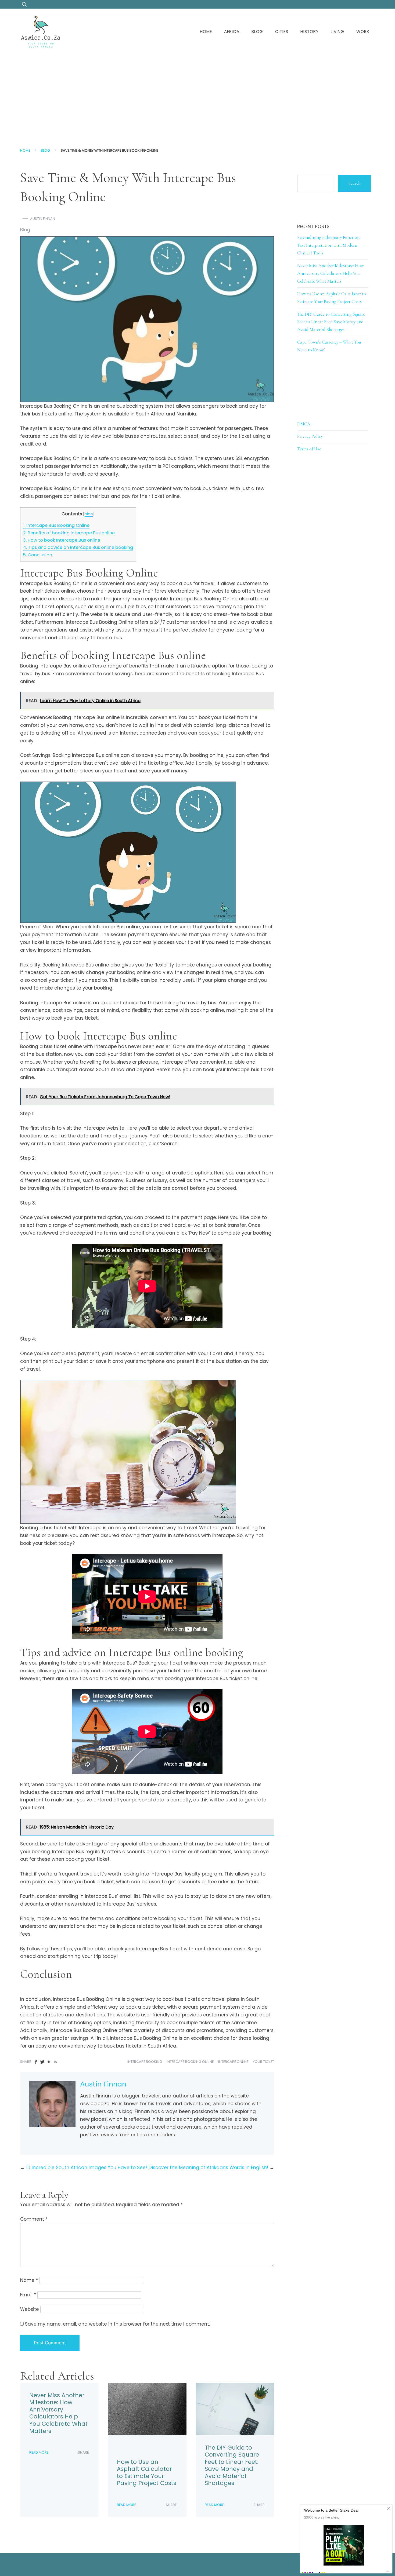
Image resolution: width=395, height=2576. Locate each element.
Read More (39, 2452)
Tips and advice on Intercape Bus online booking (78, 547)
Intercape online (233, 2062)
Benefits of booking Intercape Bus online (69, 533)
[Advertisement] (198, 95)
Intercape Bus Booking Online (56, 525)
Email (28, 2295)
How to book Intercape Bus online (62, 540)
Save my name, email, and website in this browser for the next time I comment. (117, 2324)
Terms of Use (309, 449)
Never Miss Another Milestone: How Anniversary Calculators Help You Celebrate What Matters (58, 2413)
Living (337, 32)
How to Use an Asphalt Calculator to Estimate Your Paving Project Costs (147, 2473)
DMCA (304, 424)
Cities (282, 32)
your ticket (263, 2062)
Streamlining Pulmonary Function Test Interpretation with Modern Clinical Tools (328, 245)
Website (30, 2309)
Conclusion (38, 555)
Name (29, 2280)
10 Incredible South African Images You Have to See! (87, 2168)
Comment (34, 2219)
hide (89, 514)
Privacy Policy (310, 436)
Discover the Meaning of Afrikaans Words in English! (208, 2168)
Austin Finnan (43, 219)
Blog (257, 32)
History (310, 32)
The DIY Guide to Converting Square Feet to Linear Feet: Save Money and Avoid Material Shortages (232, 2465)
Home (206, 32)
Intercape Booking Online (190, 2062)
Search (354, 183)
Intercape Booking (145, 2062)
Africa (232, 32)
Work (363, 32)
